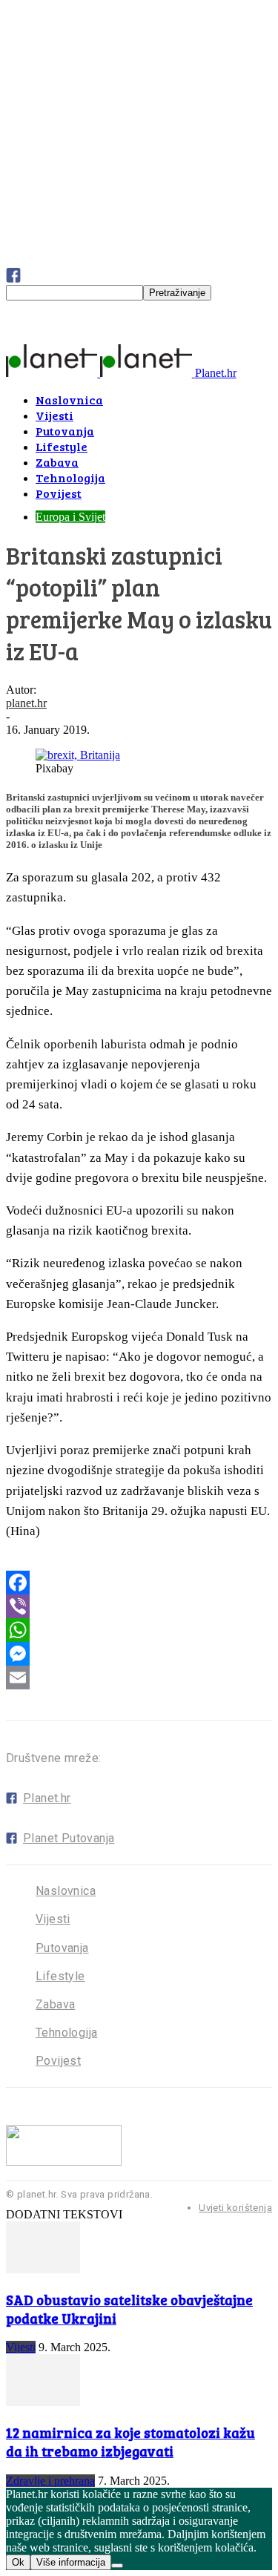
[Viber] (139, 1606)
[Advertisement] (117, 400)
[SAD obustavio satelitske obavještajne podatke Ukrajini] (43, 2269)
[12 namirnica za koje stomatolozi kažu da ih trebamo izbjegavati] (43, 2402)
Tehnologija (66, 2033)
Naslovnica (66, 1891)
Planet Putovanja (69, 1838)
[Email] (139, 1678)
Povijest (58, 2061)
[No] (117, 2566)
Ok (18, 2562)
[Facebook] (139, 1583)
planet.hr (26, 703)
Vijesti (53, 1919)
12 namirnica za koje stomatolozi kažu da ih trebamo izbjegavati (130, 2442)
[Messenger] (139, 1654)
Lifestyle (60, 1976)
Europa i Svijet (70, 517)
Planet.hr (47, 1798)
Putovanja (62, 1948)
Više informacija (71, 2562)
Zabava (55, 2004)
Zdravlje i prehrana (50, 2481)
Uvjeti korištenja (235, 2208)
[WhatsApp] (139, 1630)
